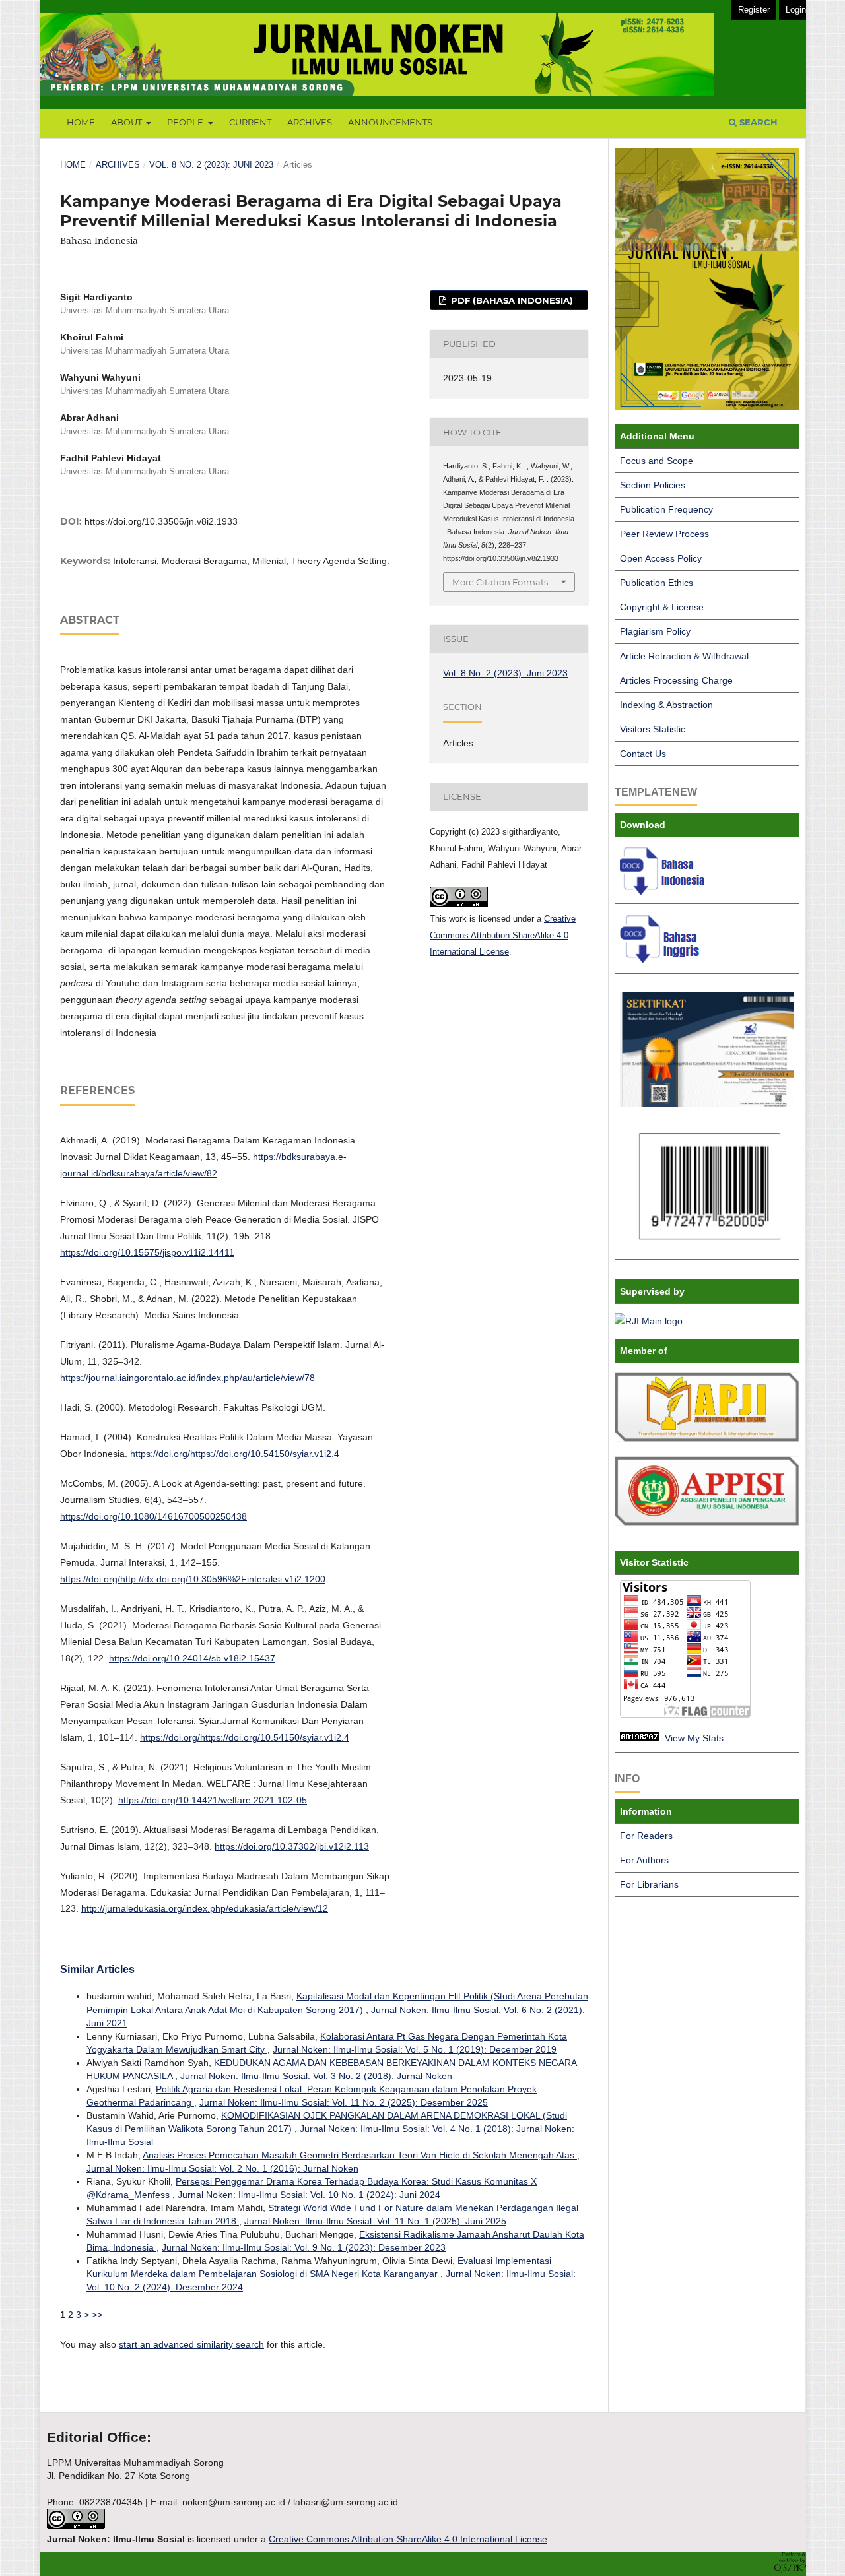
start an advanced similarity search (191, 2344)
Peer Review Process (664, 534)
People (186, 122)
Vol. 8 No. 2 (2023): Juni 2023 (211, 165)
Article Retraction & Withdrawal (684, 656)
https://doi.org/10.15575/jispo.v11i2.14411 (147, 1252)
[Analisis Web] (640, 1738)
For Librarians (649, 1884)
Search (757, 122)
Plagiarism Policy (655, 631)
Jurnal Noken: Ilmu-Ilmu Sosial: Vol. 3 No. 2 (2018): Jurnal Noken (316, 2076)
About (127, 122)
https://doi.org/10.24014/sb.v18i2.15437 (192, 1658)
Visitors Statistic (653, 729)
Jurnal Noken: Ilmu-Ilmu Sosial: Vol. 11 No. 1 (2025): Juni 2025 (375, 2221)
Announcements (390, 122)
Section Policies (653, 485)
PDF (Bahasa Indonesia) (511, 300)
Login (796, 10)
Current (250, 122)
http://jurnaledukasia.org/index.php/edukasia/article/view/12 (205, 1908)
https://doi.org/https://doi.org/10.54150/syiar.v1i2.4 (235, 1454)
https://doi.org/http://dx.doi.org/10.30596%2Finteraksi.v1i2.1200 (193, 1579)
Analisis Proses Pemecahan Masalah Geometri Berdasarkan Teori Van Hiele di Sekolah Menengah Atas (360, 2155)
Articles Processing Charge (676, 680)
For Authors (644, 1860)
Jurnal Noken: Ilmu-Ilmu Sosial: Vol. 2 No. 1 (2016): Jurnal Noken (222, 2168)
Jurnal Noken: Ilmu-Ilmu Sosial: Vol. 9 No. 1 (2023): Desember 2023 (304, 2247)
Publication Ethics (657, 583)
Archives (310, 122)
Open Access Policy (661, 558)
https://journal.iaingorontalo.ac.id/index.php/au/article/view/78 (187, 1378)
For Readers (646, 1836)
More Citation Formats (500, 582)
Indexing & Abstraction (666, 705)
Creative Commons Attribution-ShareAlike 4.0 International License (503, 935)
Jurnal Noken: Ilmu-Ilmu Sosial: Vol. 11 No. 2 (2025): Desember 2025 (344, 2102)
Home (81, 122)
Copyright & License (662, 607)
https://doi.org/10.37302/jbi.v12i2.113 (292, 1846)
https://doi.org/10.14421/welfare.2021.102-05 (213, 1800)
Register (754, 10)
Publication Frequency (666, 509)
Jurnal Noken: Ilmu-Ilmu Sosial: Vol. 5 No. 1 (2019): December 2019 (415, 2049)
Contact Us (643, 754)
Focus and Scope (657, 461)
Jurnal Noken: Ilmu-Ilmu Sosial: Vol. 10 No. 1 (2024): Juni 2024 (309, 2195)
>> (97, 2315)
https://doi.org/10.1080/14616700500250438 (153, 1516)
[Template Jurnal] (665, 891)
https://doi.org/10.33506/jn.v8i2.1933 (161, 521)
